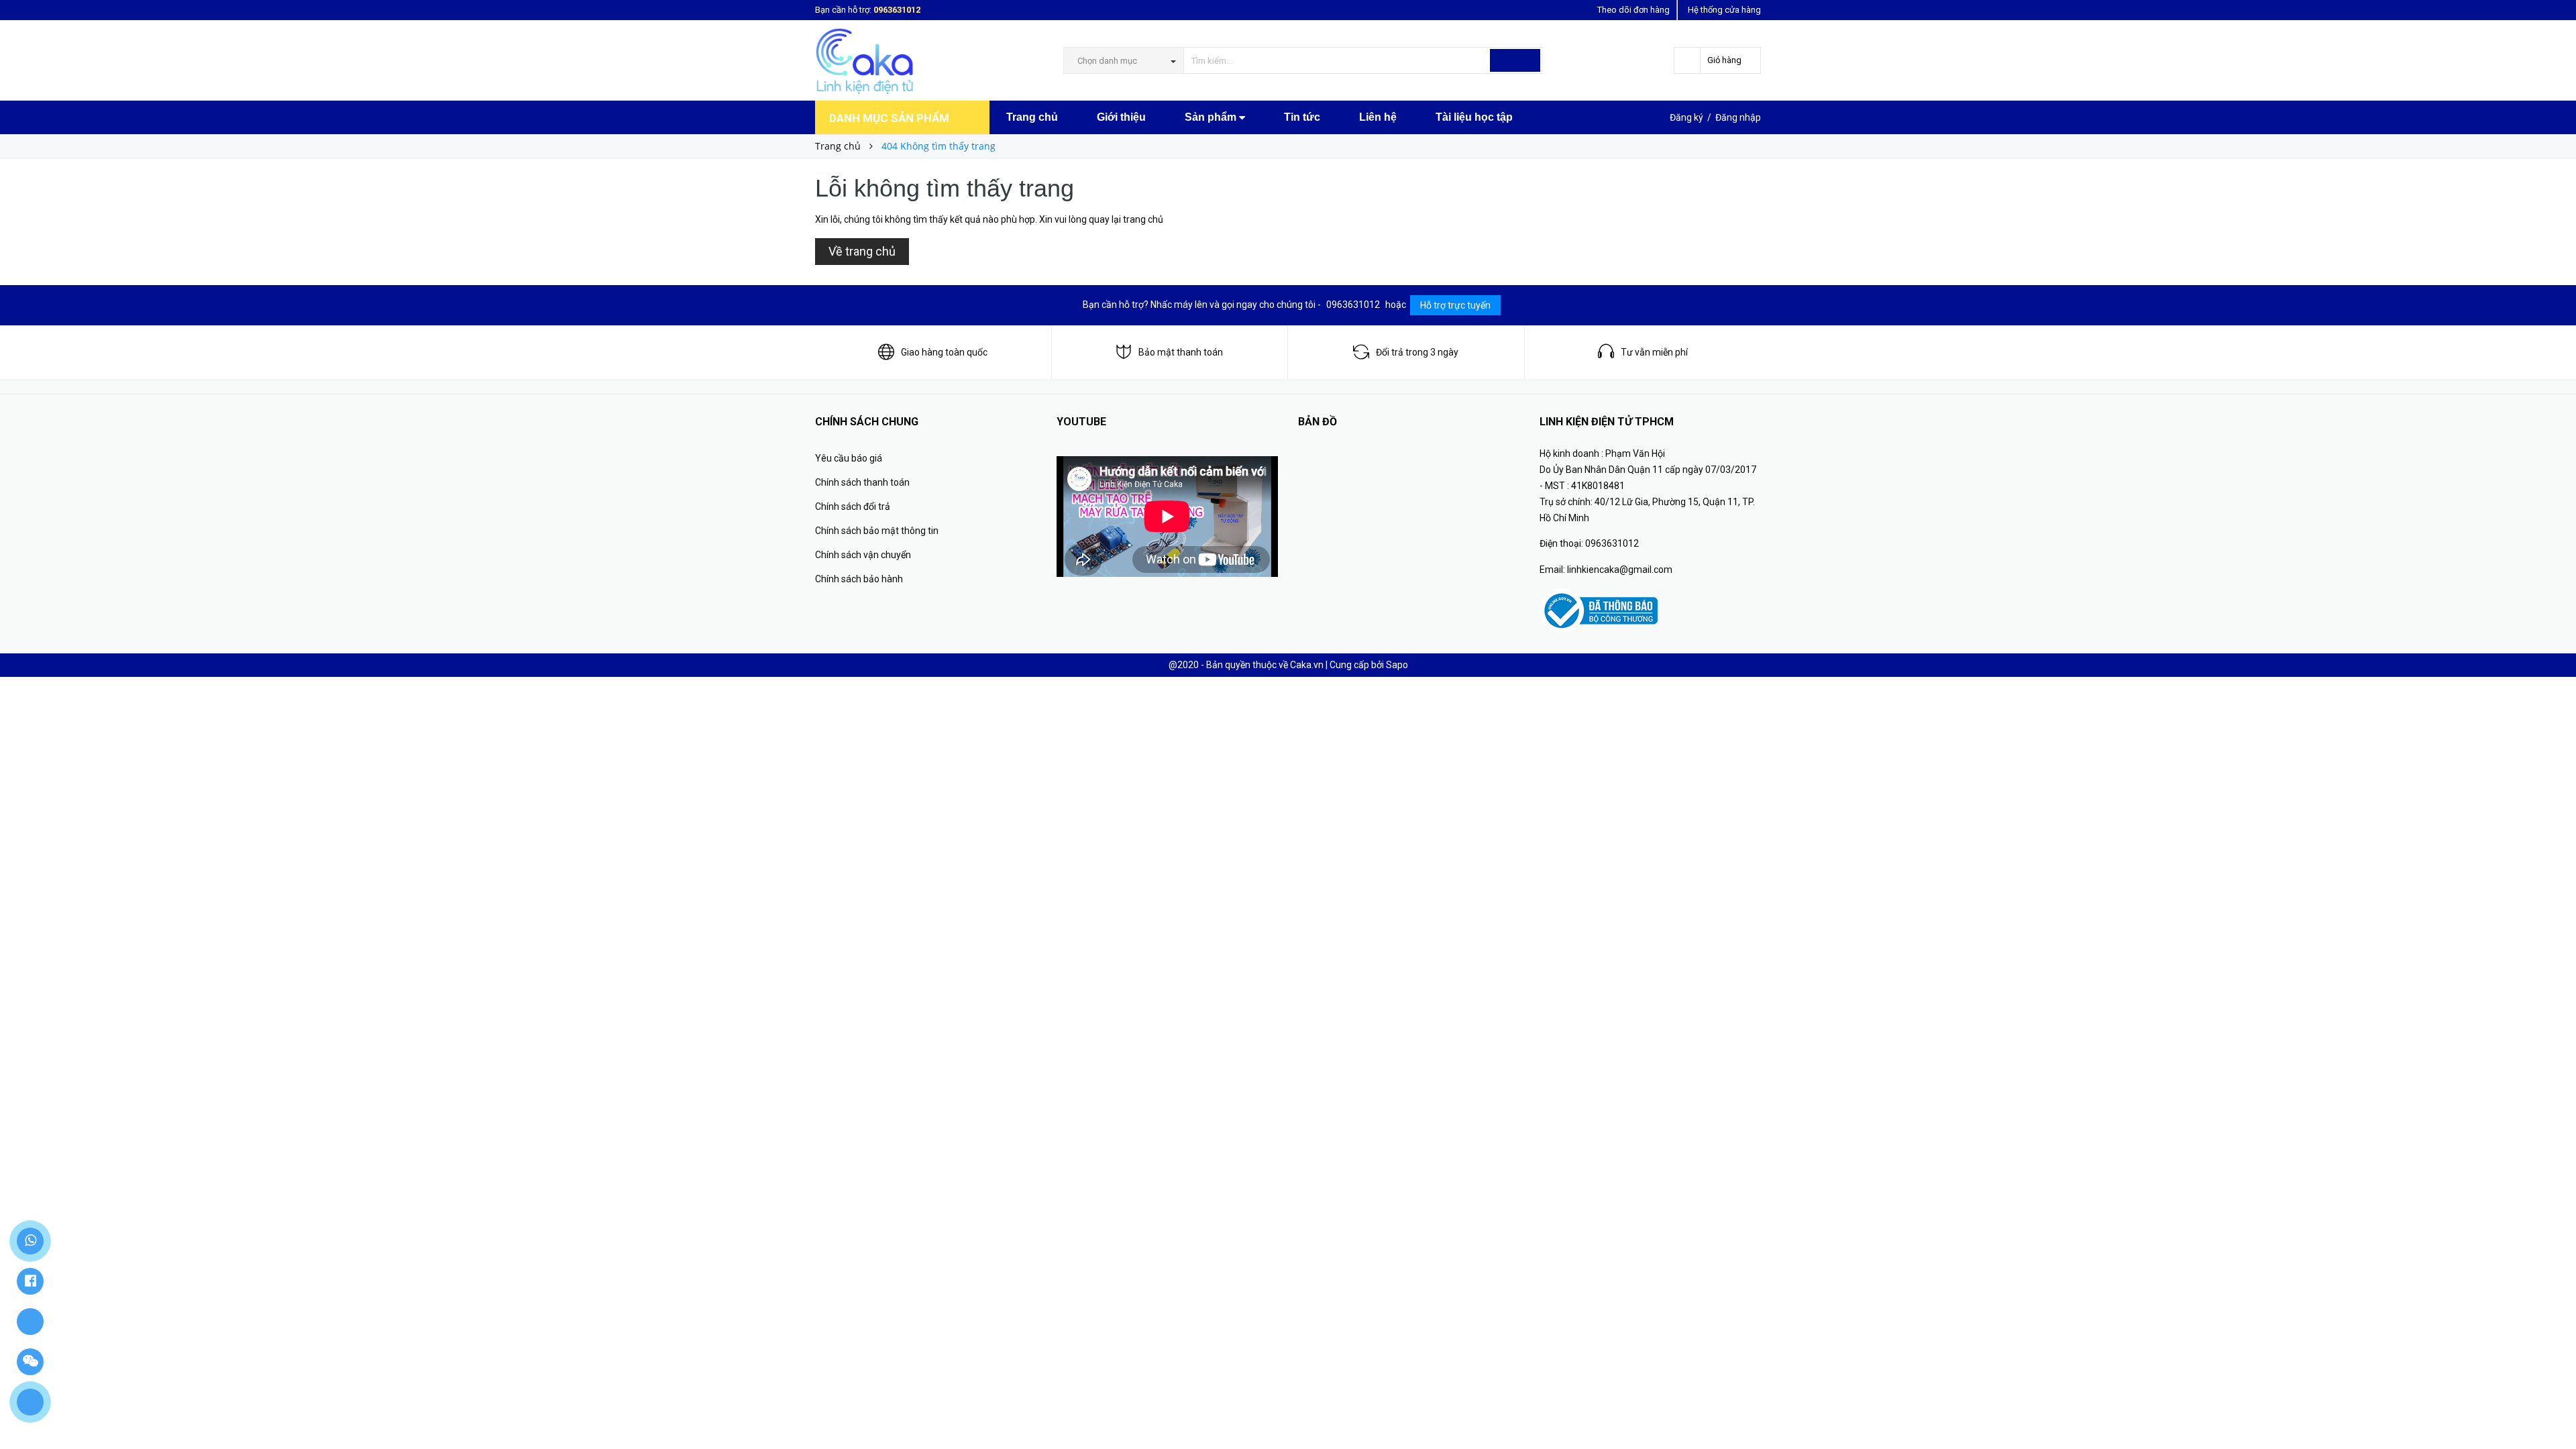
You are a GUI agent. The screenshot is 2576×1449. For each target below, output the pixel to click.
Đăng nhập (1738, 117)
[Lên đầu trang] (2553, 1409)
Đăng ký (1686, 117)
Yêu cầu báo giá (849, 458)
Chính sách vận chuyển (863, 555)
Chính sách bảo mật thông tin (877, 531)
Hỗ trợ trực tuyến (1455, 305)
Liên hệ (1378, 117)
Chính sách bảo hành (859, 579)
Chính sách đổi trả (853, 506)
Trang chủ (1032, 117)
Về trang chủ (862, 251)
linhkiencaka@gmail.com (1620, 570)
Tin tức (1302, 117)
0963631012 (897, 10)
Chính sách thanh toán (862, 482)
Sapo (1397, 665)
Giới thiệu (1121, 117)
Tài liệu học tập (1474, 117)
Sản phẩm (1212, 117)
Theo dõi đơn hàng (1633, 10)
